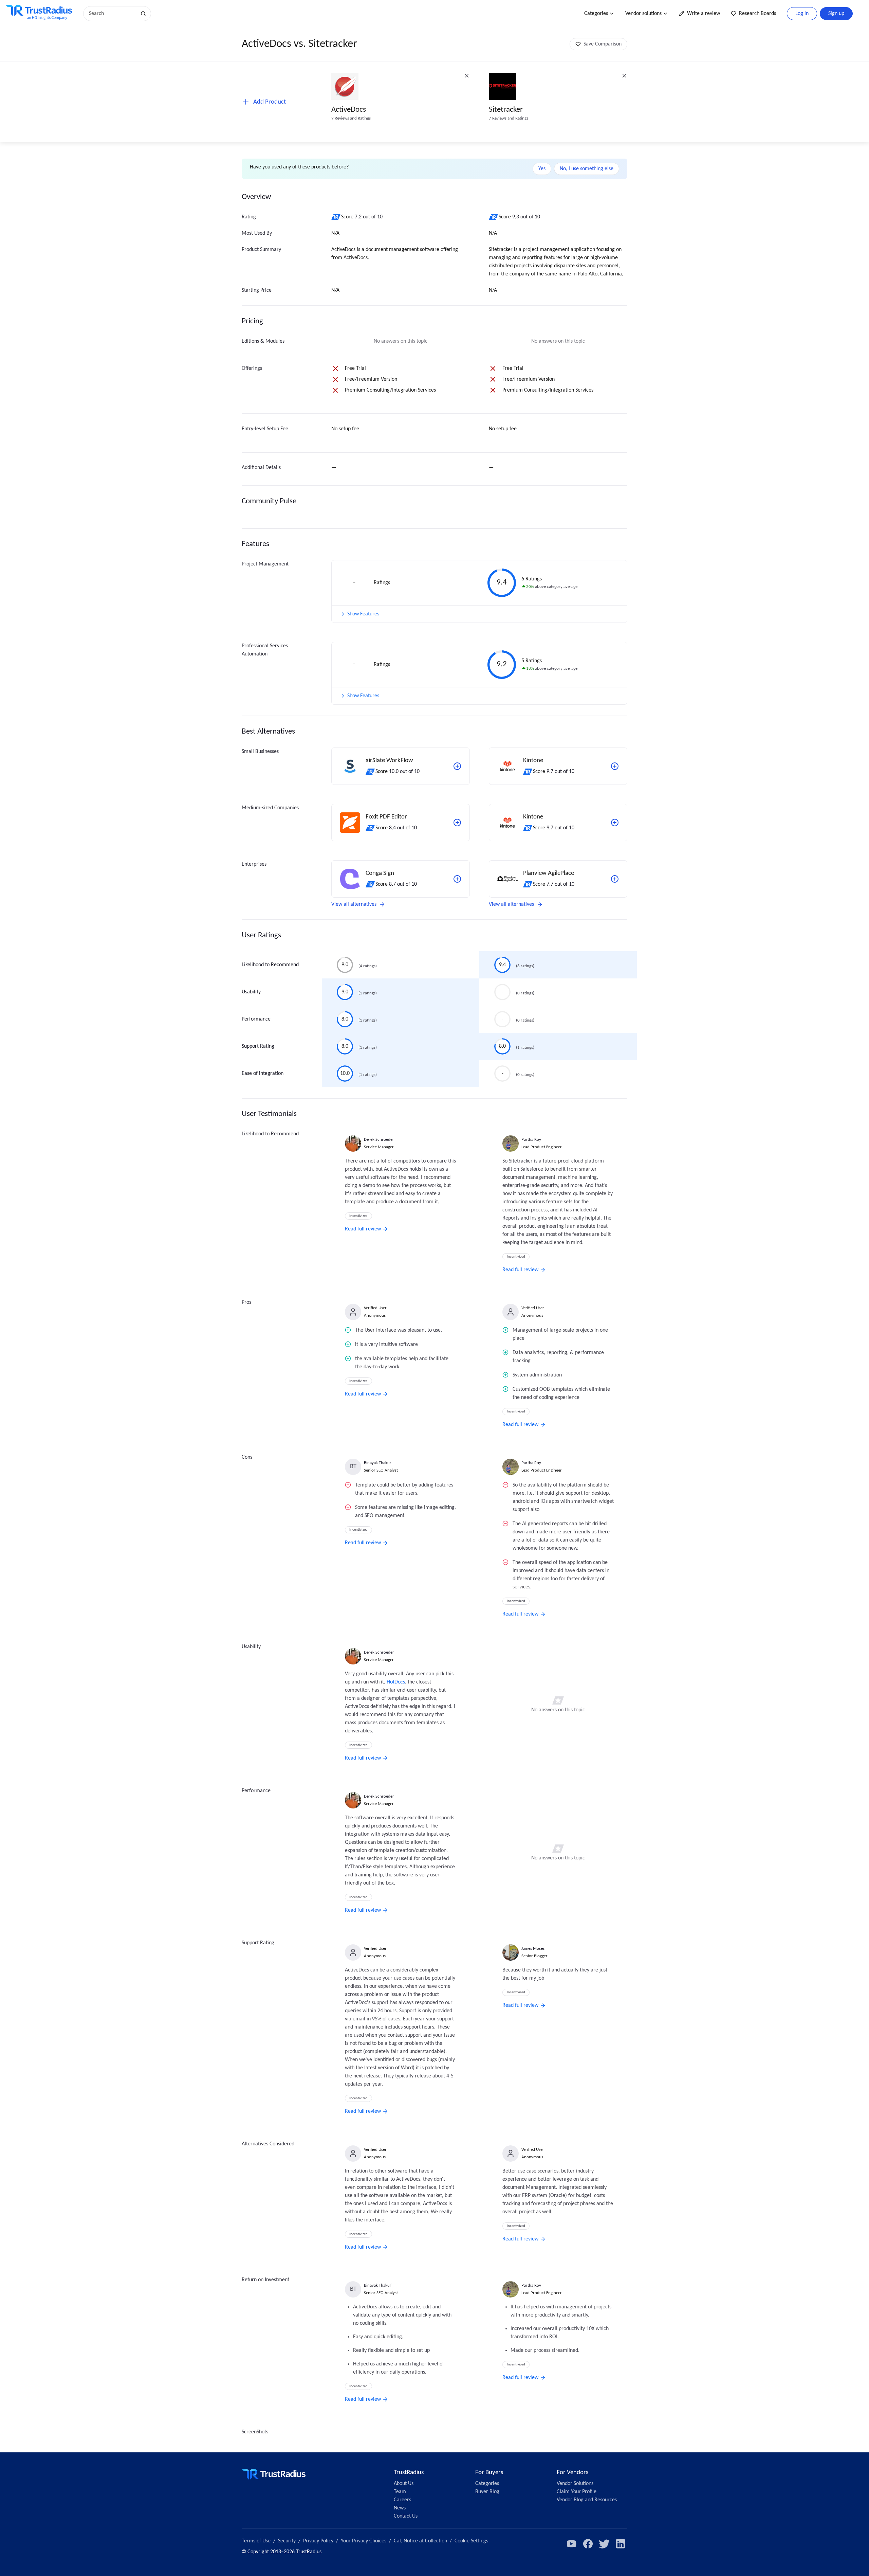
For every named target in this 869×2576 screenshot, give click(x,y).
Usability (251, 992)
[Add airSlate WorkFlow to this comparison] (457, 766)
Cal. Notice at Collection (420, 2541)
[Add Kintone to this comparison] (615, 766)
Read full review (363, 1229)
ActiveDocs (349, 110)
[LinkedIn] (621, 2544)
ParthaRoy (531, 1140)
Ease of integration (263, 1074)
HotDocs (396, 1682)
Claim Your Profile (577, 2492)
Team (400, 2492)
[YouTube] (572, 2544)
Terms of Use (256, 2541)
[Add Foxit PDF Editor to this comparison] (457, 823)
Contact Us (406, 2516)
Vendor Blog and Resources (587, 2500)
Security (287, 2541)
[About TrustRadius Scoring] (336, 217)
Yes (542, 169)
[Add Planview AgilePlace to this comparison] (615, 879)
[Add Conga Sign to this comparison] (457, 879)
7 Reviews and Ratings (509, 118)
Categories (596, 14)
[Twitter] (604, 2544)
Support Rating (258, 1046)
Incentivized (358, 1216)
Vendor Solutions (575, 2484)
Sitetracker (506, 110)
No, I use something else (587, 169)
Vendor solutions (643, 14)
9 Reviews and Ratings (351, 118)
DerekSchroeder (379, 1140)
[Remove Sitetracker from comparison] (624, 76)
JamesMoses (533, 1949)
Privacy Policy (318, 2541)
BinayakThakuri (378, 1463)
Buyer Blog (487, 2492)
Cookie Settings (471, 2541)
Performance (256, 1019)
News (400, 2508)
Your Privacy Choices (364, 2541)
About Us (404, 2484)
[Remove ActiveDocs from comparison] (467, 76)
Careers (402, 2500)
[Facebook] (588, 2544)
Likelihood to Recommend (270, 965)
